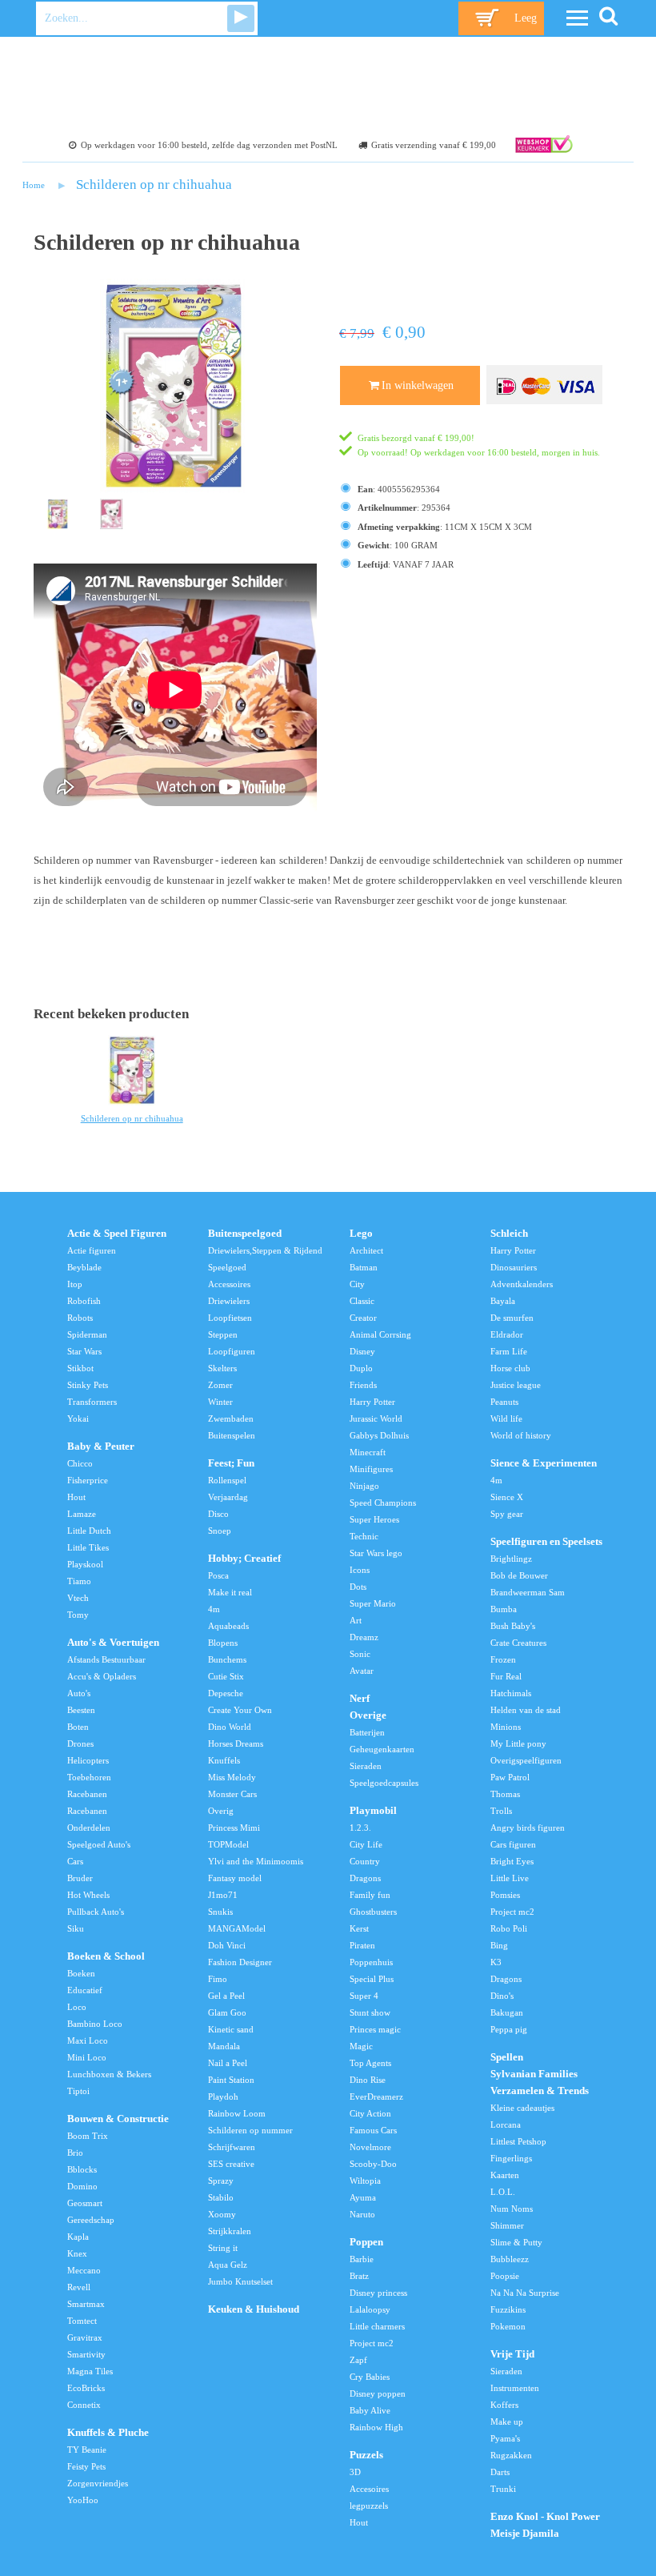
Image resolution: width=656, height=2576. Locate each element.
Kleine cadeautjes (522, 2108)
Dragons (365, 1878)
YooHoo (83, 2500)
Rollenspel (227, 1480)
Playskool (85, 1564)
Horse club (510, 1368)
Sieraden (366, 1766)
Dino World (230, 1727)
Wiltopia (365, 2181)
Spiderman (87, 1334)
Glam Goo (227, 2012)
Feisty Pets (86, 2466)
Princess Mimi (234, 1828)
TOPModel (228, 1844)
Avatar (362, 1671)
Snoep (220, 1531)
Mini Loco (87, 2057)
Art (356, 1620)
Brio (75, 2153)
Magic (361, 2046)
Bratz (359, 2276)
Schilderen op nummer (250, 2130)
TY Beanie (87, 2450)
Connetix (84, 2405)
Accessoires (229, 1284)
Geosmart (85, 2203)
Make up (507, 2422)
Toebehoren (89, 1777)
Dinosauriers (514, 1267)
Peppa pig (509, 2029)
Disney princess (378, 2293)
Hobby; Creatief (244, 1559)
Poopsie (505, 2276)
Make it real (230, 1592)
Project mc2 (372, 2343)
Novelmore (370, 2147)
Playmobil (373, 1811)
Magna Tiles (90, 2371)
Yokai (78, 1418)
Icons (360, 1570)
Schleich (509, 1234)
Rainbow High (376, 2427)
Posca (218, 1575)
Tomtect (82, 2321)
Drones (80, 1743)
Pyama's (505, 2438)
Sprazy (221, 2181)
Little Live (510, 1878)
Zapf (358, 2360)
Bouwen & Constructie (118, 2119)
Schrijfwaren (232, 2147)
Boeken (81, 1973)
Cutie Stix (226, 1676)
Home (34, 185)
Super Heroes (374, 1519)
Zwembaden (231, 1418)
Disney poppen (378, 2393)
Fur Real (506, 1676)
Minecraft (368, 1452)
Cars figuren (513, 1844)
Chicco (80, 1463)
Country (365, 1861)
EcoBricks (86, 2388)
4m (214, 1609)
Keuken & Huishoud (254, 2309)
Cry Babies (370, 2377)
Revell (79, 2287)
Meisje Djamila (525, 2534)
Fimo (218, 1979)
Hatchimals (511, 1693)
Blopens (223, 1643)
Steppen (223, 1334)
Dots (358, 1587)
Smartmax (86, 2304)
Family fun (370, 1895)
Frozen (503, 1659)
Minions (506, 1727)
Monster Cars (232, 1794)
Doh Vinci (227, 1945)
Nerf (360, 1699)
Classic (362, 1301)
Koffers (504, 2405)
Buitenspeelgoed (245, 1234)
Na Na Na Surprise (525, 2293)
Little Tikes (88, 1547)
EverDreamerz (376, 2097)
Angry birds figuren (528, 1828)
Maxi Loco (88, 2040)
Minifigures (371, 1469)
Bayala (503, 1301)
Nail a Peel (228, 2063)
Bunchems (227, 1659)
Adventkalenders (522, 1284)
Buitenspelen (232, 1435)
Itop (75, 1284)
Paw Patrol (510, 1777)
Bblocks (82, 2169)
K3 (496, 1962)
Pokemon (508, 2326)
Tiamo (79, 1581)
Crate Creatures (518, 1643)
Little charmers (377, 2326)
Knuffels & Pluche (108, 2433)
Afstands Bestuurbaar (106, 1659)
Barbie (362, 2259)
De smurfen (512, 1318)
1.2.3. (360, 1828)
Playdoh (223, 2097)
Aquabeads (228, 1626)
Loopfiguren (232, 1351)
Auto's (79, 1693)
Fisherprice (88, 1480)
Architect (366, 1250)
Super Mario (373, 1603)
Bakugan (507, 2012)
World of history (521, 1435)
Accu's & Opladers (102, 1676)
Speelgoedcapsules (384, 1783)
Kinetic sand (231, 2029)
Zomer (220, 1385)
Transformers (92, 1402)
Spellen (507, 2057)
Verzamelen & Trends (540, 2091)
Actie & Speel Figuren (117, 1234)
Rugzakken (511, 2455)
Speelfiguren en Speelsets (546, 1542)
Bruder (80, 1878)
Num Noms (512, 2209)
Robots (80, 1318)
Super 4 (364, 1996)
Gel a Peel (226, 1996)
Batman (364, 1267)
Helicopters (88, 1760)
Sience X (507, 1497)
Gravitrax (85, 2337)
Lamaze (82, 1514)
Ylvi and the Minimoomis (256, 1861)
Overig (221, 1811)
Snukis (220, 1912)
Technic (364, 1536)
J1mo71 (223, 1895)
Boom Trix (88, 2136)
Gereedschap (91, 2220)
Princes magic (375, 2029)
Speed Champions (383, 1503)
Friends (363, 1385)
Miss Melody (232, 1777)
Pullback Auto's (96, 1912)
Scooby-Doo (373, 2164)
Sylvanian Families (534, 2074)
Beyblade (84, 1267)
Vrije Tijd (512, 2354)
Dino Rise (368, 2080)
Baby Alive (370, 2410)
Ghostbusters (373, 1912)
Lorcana (506, 2125)
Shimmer (507, 2225)
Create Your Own (240, 1710)
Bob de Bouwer (519, 1575)
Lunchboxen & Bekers (109, 2074)
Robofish (84, 1301)
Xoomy (222, 2214)
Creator (363, 1318)
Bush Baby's (513, 1626)
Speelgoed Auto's (99, 1844)
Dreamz (364, 1637)
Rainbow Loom (237, 2113)
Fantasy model (235, 1878)
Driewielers (229, 1301)
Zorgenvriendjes (98, 2483)
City (357, 1284)
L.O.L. (503, 2192)
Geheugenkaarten (382, 1749)
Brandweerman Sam (528, 1592)
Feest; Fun (231, 1463)
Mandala (224, 2046)
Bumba (504, 1609)
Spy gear (507, 1514)
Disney (362, 1351)
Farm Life (509, 1351)
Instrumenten (515, 2388)
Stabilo (221, 2197)
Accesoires (369, 2489)
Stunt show (370, 2012)
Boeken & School (106, 1956)
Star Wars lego (376, 1553)
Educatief (85, 1990)
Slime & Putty (516, 2242)
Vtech (78, 1598)
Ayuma (363, 2197)
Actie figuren (92, 1250)
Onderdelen (89, 1828)
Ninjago (364, 1486)
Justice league (516, 1385)
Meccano (84, 2270)
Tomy (78, 1615)
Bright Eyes (512, 1861)
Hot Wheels (88, 1895)
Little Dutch (89, 1531)
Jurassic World (376, 1418)
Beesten (81, 1710)
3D (355, 2472)
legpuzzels (369, 2506)
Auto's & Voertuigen (113, 1643)
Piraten (362, 1945)
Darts (500, 2472)
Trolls (501, 1811)
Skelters (222, 1368)
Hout (76, 1497)
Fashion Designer (240, 1962)
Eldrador (507, 1334)
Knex (77, 2253)
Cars (75, 1861)
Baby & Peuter (101, 1446)
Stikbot (80, 1368)
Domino (82, 2186)
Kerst (359, 1928)
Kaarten (505, 2175)
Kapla (78, 2237)
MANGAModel (237, 1928)
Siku (76, 1928)
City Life (366, 1844)
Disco (218, 1514)
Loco (77, 2007)
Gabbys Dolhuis (379, 1435)
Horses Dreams (236, 1743)
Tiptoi (78, 2091)
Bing (499, 1945)
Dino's (502, 1996)
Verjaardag (228, 1497)
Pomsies (505, 1895)
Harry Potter (372, 1402)
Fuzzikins (508, 2309)
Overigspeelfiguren (526, 1760)
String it (223, 2248)
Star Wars (84, 1351)
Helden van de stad (526, 1710)
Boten (78, 1727)
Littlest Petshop (518, 2141)
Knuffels (224, 1760)
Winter (220, 1402)
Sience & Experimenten (544, 1463)
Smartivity (86, 2354)
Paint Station (231, 2080)
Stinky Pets (88, 1385)
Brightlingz (511, 1559)
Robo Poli (509, 1928)
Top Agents (370, 2063)
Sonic (360, 1654)
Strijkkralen (230, 2231)
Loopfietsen (230, 1318)
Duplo (361, 1368)
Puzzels (366, 2455)
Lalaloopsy (370, 2309)
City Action (370, 2113)
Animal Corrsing (380, 1334)
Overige (368, 1715)
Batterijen (367, 1732)
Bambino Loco (95, 2024)
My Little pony (518, 1743)
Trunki (503, 2489)
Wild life (506, 1418)
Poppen (366, 2242)
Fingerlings (511, 2158)
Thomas (505, 1794)
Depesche (226, 1693)
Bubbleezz (510, 2259)
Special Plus (372, 1979)
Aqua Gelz (228, 2265)
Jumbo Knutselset (240, 2281)
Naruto (362, 2214)
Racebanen (87, 1794)
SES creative (231, 2164)
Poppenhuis (371, 1962)
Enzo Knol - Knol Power (545, 2517)
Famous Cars (373, 2130)
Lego (361, 1234)
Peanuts (504, 1402)
